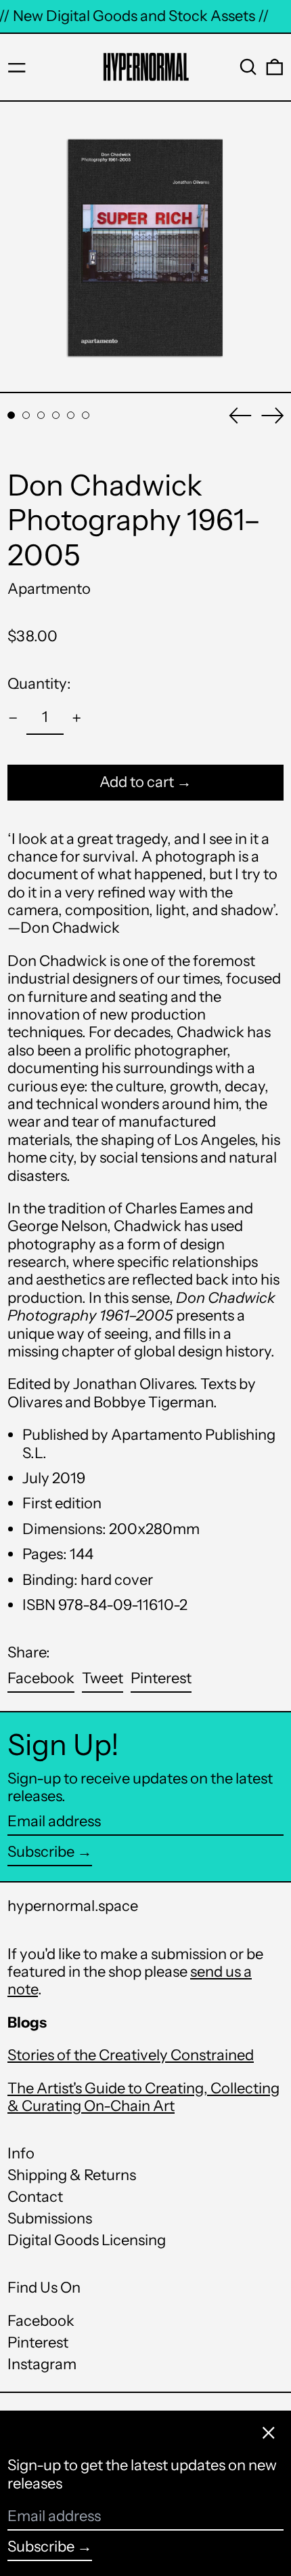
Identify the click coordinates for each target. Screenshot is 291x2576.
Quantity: (39, 684)
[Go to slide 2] (26, 415)
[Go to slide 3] (41, 415)
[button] (248, 67)
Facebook (41, 2321)
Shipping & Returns (72, 2175)
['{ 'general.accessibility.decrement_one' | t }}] (13, 718)
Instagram (42, 2364)
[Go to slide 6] (86, 415)
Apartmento (49, 589)
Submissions (50, 2218)
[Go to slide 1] (11, 415)
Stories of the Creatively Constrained (131, 2055)
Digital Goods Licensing (87, 2240)
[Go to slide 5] (71, 415)
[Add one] (77, 718)
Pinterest (38, 2343)
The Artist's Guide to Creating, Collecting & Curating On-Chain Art (143, 2097)
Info (21, 2153)
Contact (35, 2197)
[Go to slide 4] (56, 415)
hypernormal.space (73, 1906)
